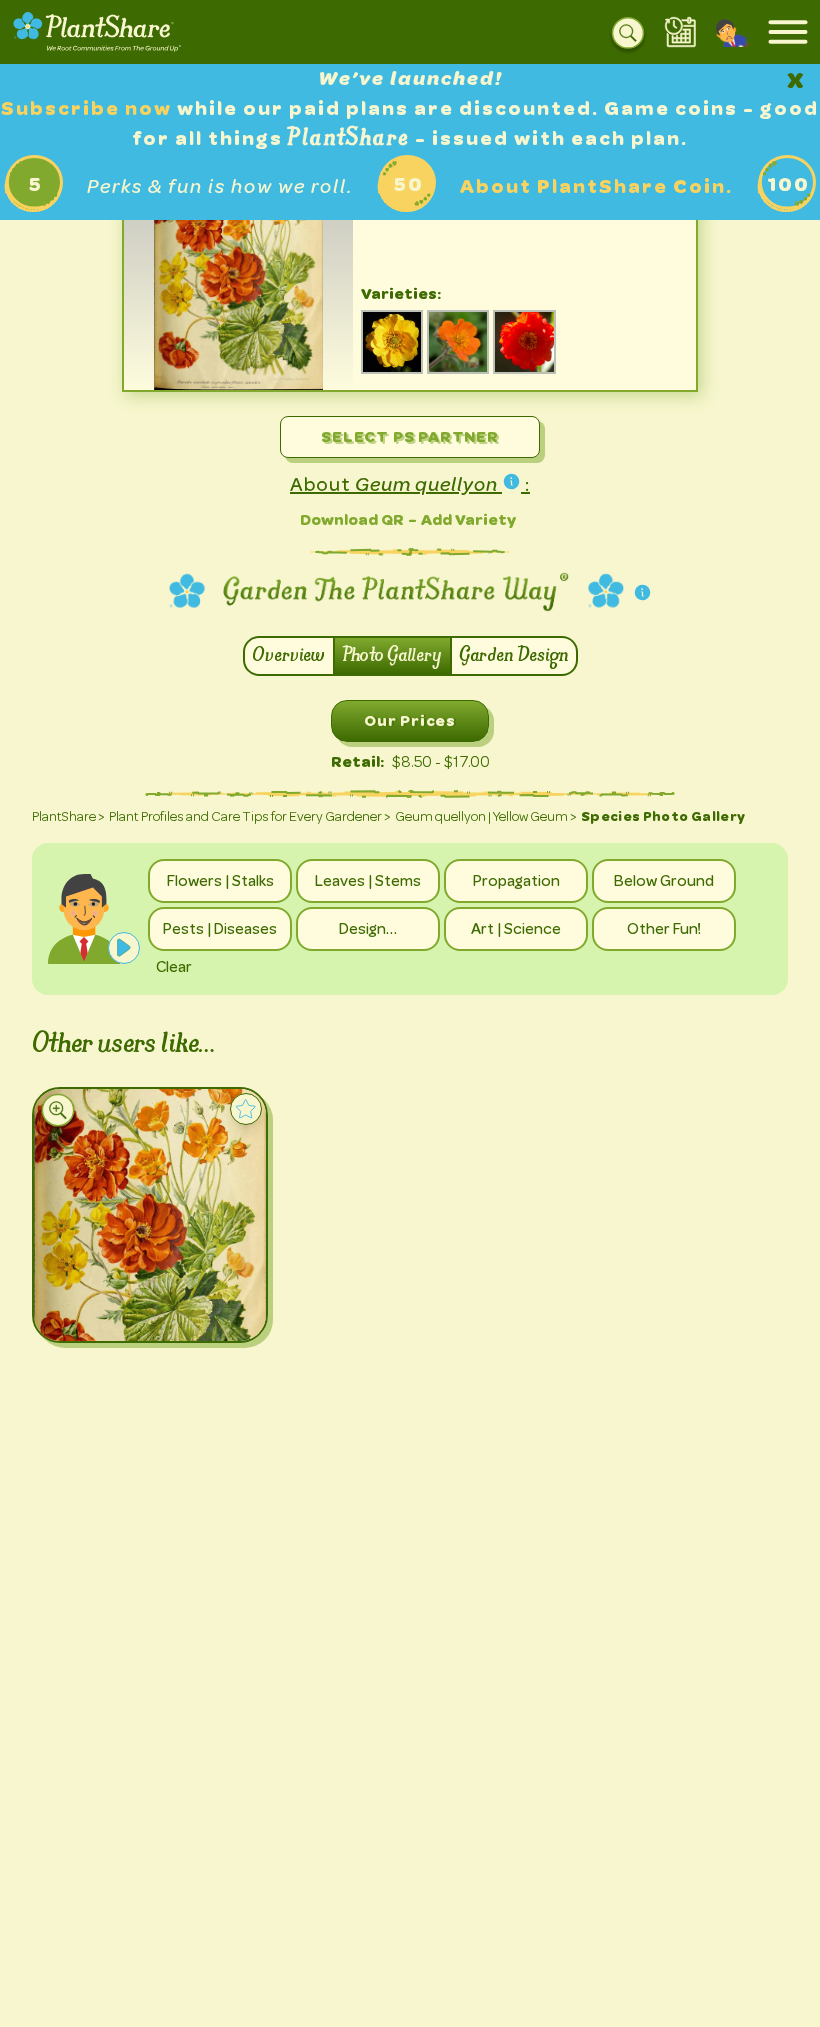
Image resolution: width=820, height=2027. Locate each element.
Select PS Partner (410, 436)
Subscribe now (89, 108)
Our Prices (410, 720)
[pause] (124, 948)
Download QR (352, 519)
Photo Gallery (392, 656)
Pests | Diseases (220, 929)
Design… (368, 929)
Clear (174, 967)
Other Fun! (664, 929)
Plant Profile (131, 1307)
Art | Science (516, 929)
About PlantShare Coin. (596, 186)
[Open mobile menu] (788, 32)
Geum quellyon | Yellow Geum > (486, 816)
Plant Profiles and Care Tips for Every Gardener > (250, 816)
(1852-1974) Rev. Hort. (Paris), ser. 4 (238, 375)
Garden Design (514, 656)
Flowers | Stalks (220, 881)
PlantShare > (68, 816)
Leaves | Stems (368, 881)
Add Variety (468, 519)
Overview (289, 656)
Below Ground (664, 881)
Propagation (516, 881)
